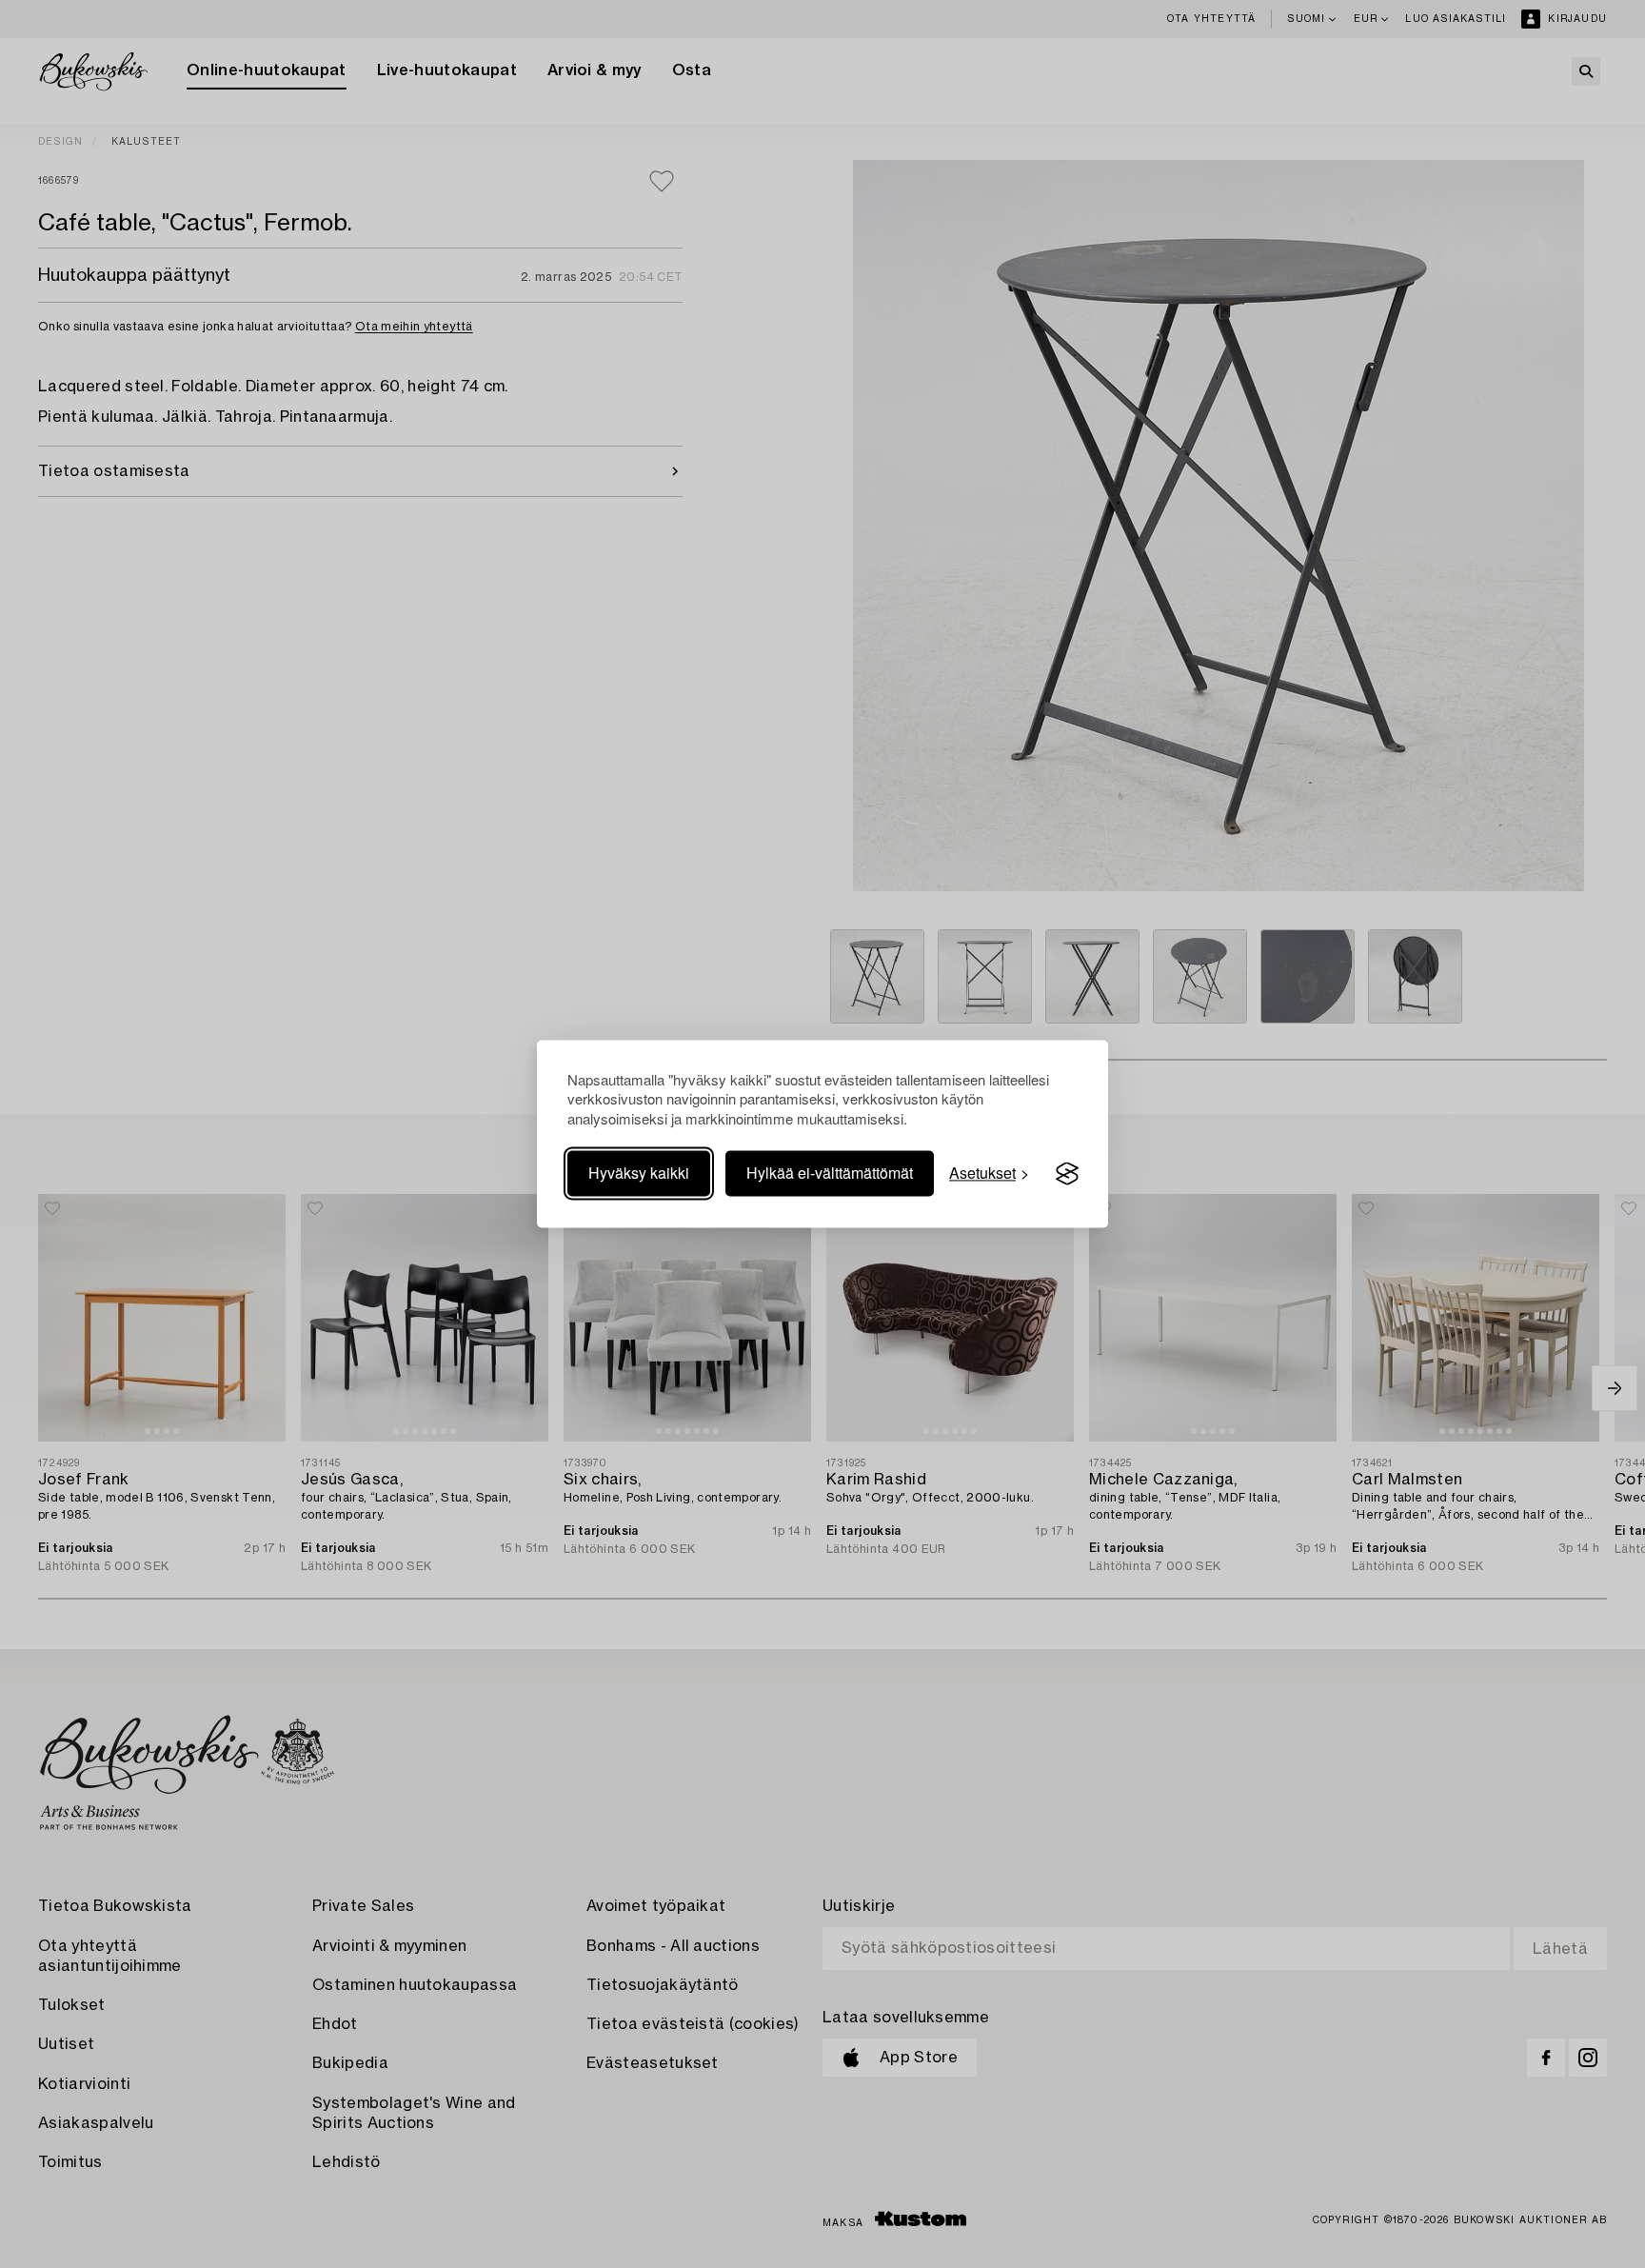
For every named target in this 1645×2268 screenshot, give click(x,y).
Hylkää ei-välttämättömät (830, 1174)
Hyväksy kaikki (639, 1174)
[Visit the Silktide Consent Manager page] (1067, 1174)
